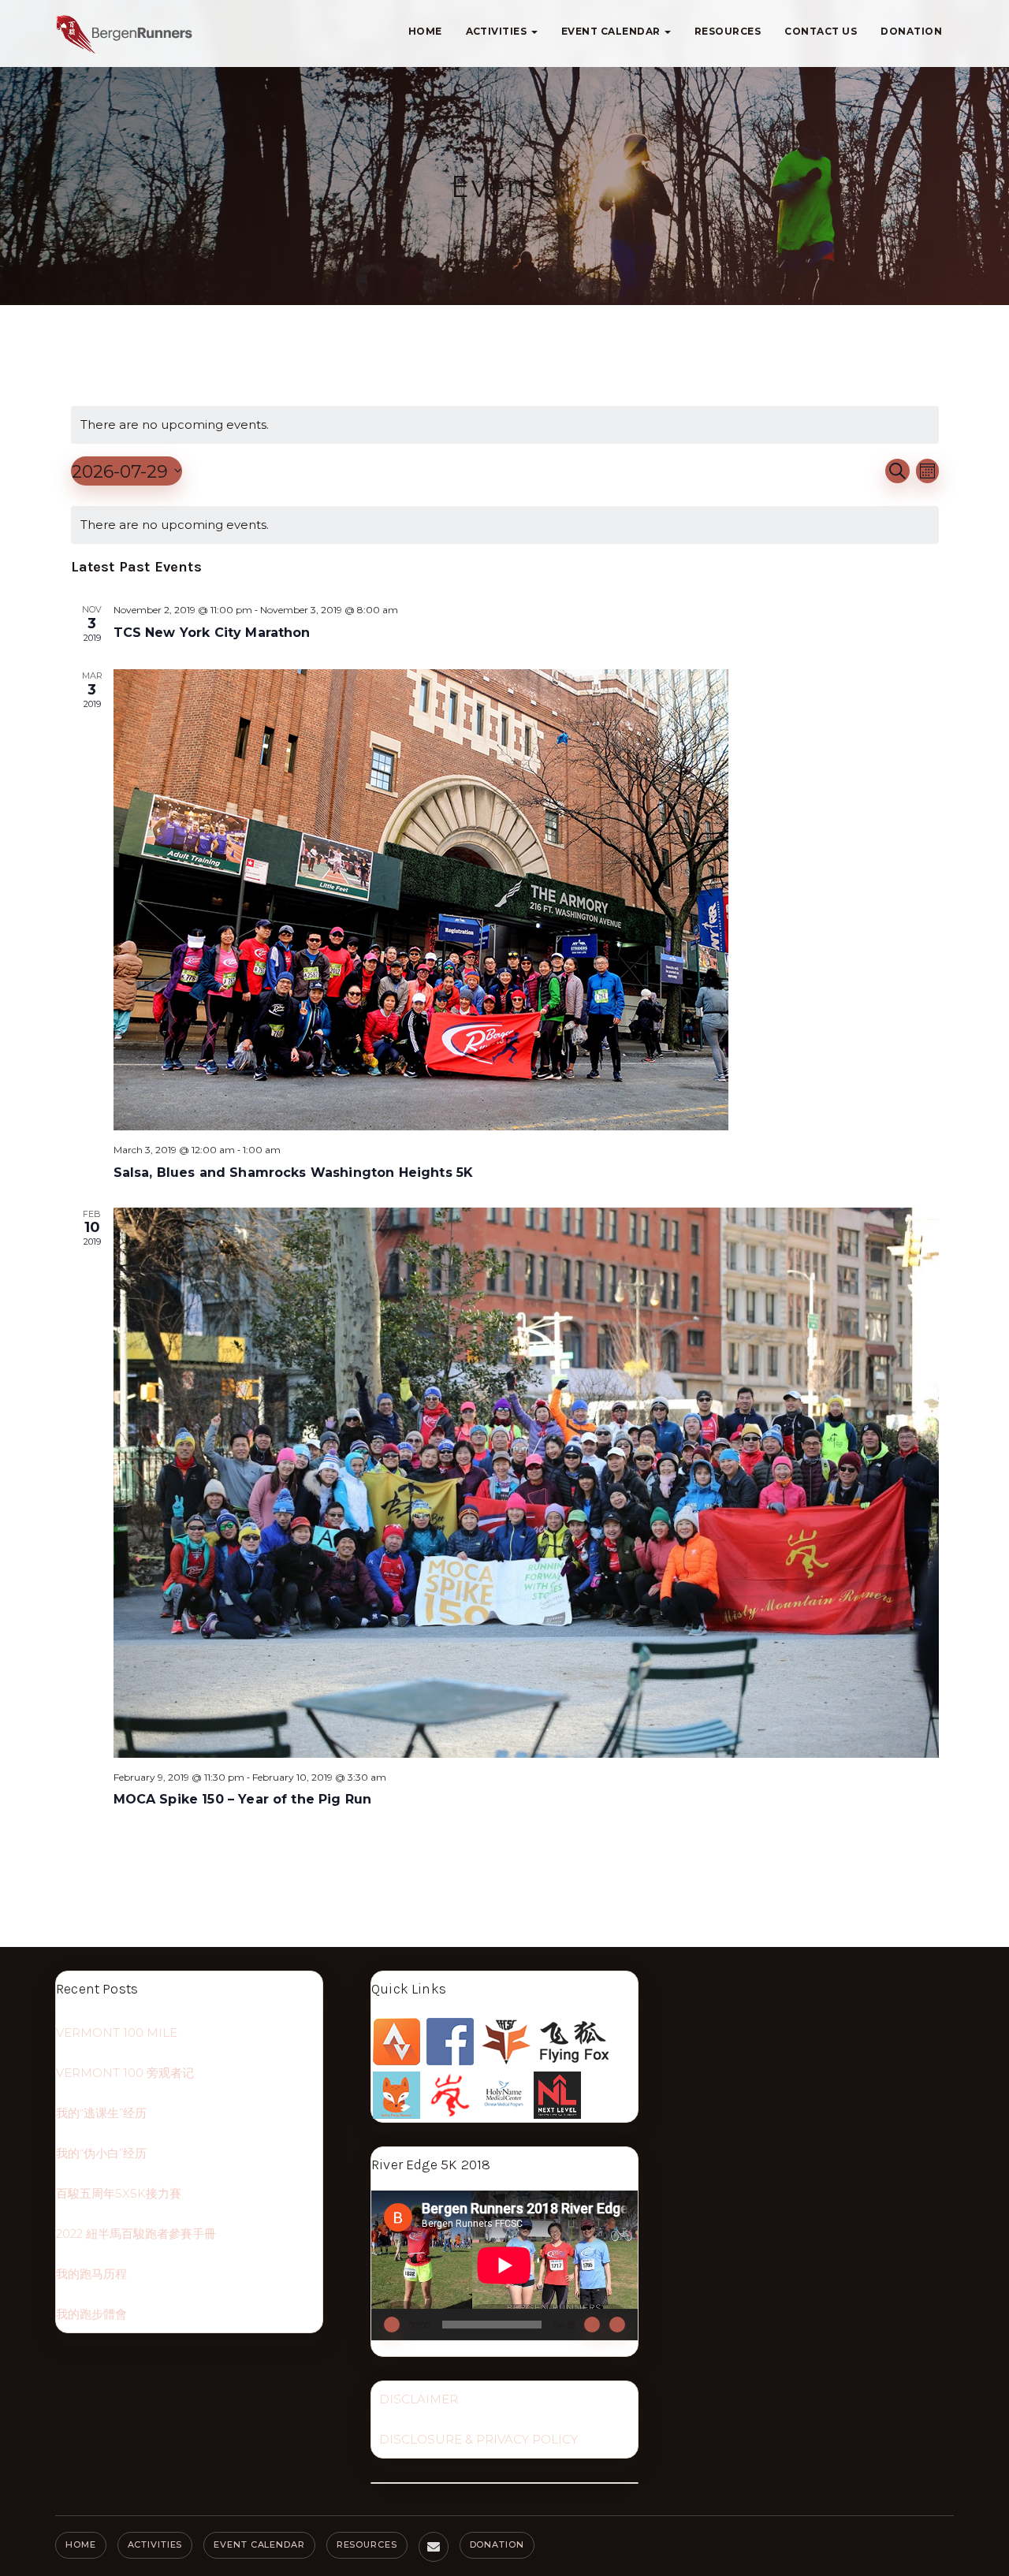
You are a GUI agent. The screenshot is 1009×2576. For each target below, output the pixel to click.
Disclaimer (419, 2399)
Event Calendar (612, 31)
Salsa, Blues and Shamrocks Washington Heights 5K (294, 1173)
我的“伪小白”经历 (101, 2153)
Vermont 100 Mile (117, 2033)
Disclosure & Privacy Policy (478, 2439)
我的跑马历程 (91, 2274)
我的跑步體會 (91, 2314)
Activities (498, 31)
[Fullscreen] (617, 2325)
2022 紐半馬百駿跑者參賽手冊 (136, 2234)
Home (425, 31)
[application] (504, 2265)
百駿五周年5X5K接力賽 (119, 2193)
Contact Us (821, 31)
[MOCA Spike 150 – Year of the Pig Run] (526, 1483)
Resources (728, 31)
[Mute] (592, 2325)
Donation (911, 31)
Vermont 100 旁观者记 (125, 2073)
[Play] (392, 2325)
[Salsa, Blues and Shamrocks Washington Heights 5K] (526, 900)
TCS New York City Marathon (212, 633)
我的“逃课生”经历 (101, 2113)
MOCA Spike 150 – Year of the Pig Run (243, 1799)
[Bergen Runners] (125, 34)
